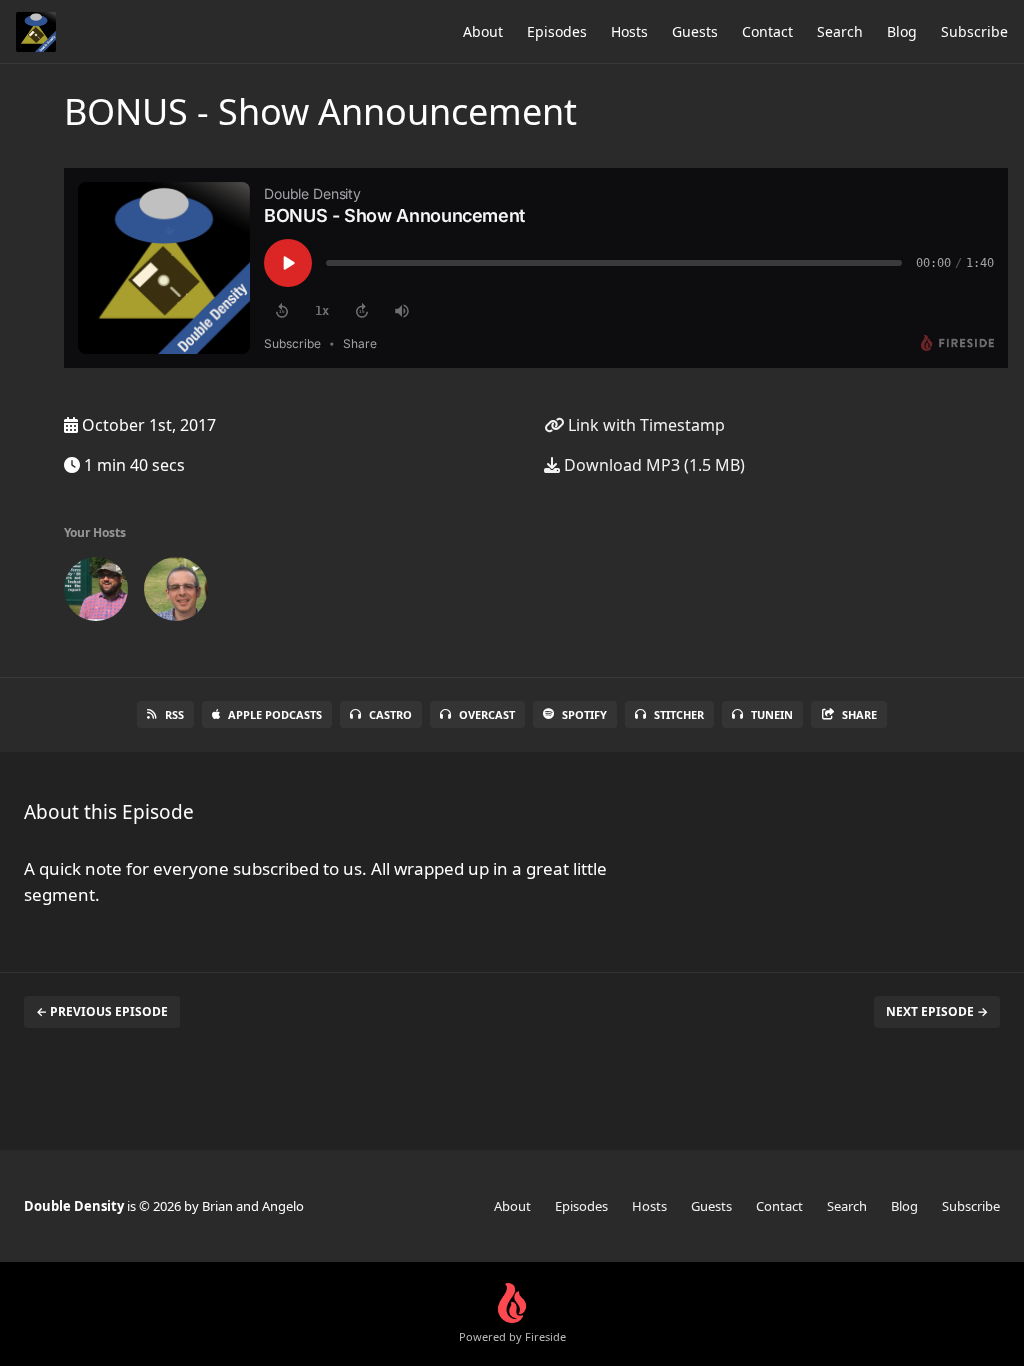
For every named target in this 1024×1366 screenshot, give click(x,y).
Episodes (557, 31)
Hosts (629, 31)
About (483, 31)
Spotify (584, 714)
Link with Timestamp (644, 425)
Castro (390, 714)
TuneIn (772, 714)
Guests (695, 31)
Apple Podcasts (275, 714)
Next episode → (937, 1011)
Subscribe (974, 31)
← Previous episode (102, 1011)
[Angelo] (176, 593)
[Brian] (96, 593)
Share (859, 714)
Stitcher (679, 714)
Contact (767, 31)
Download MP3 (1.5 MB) (652, 465)
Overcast (487, 714)
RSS (174, 714)
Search (840, 31)
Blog (902, 31)
